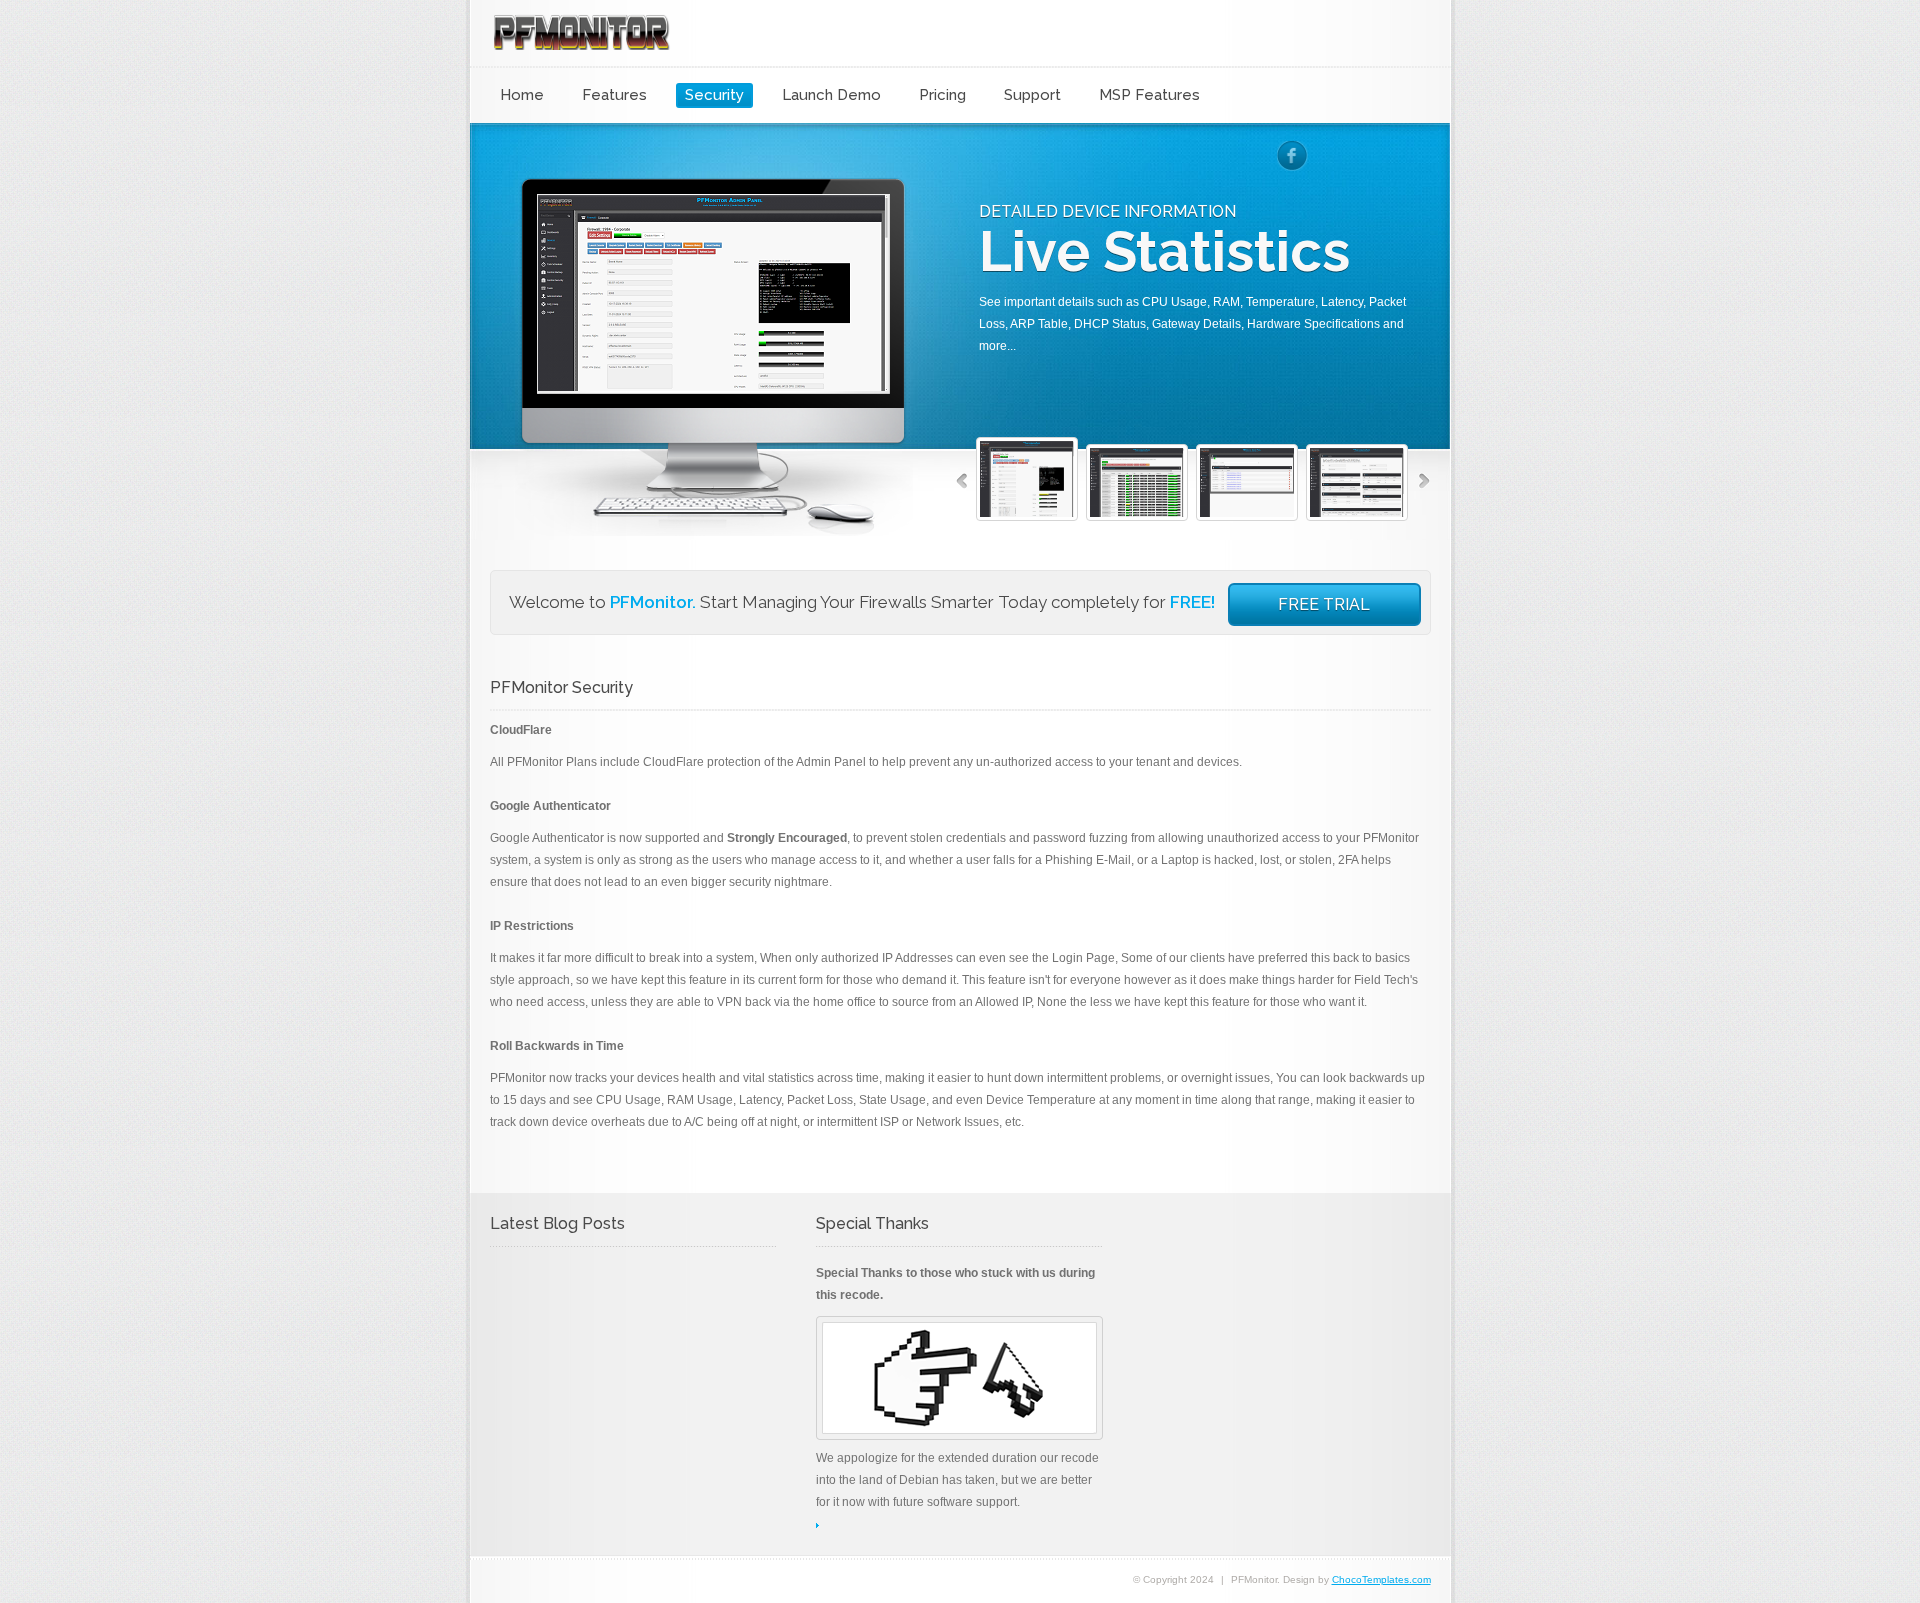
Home (522, 95)
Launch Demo (831, 95)
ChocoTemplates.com (1381, 1579)
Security (714, 95)
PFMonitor (581, 25)
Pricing (942, 95)
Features (614, 95)
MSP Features (1149, 95)
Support (1032, 95)
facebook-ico (1292, 156)
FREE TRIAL (1324, 604)
